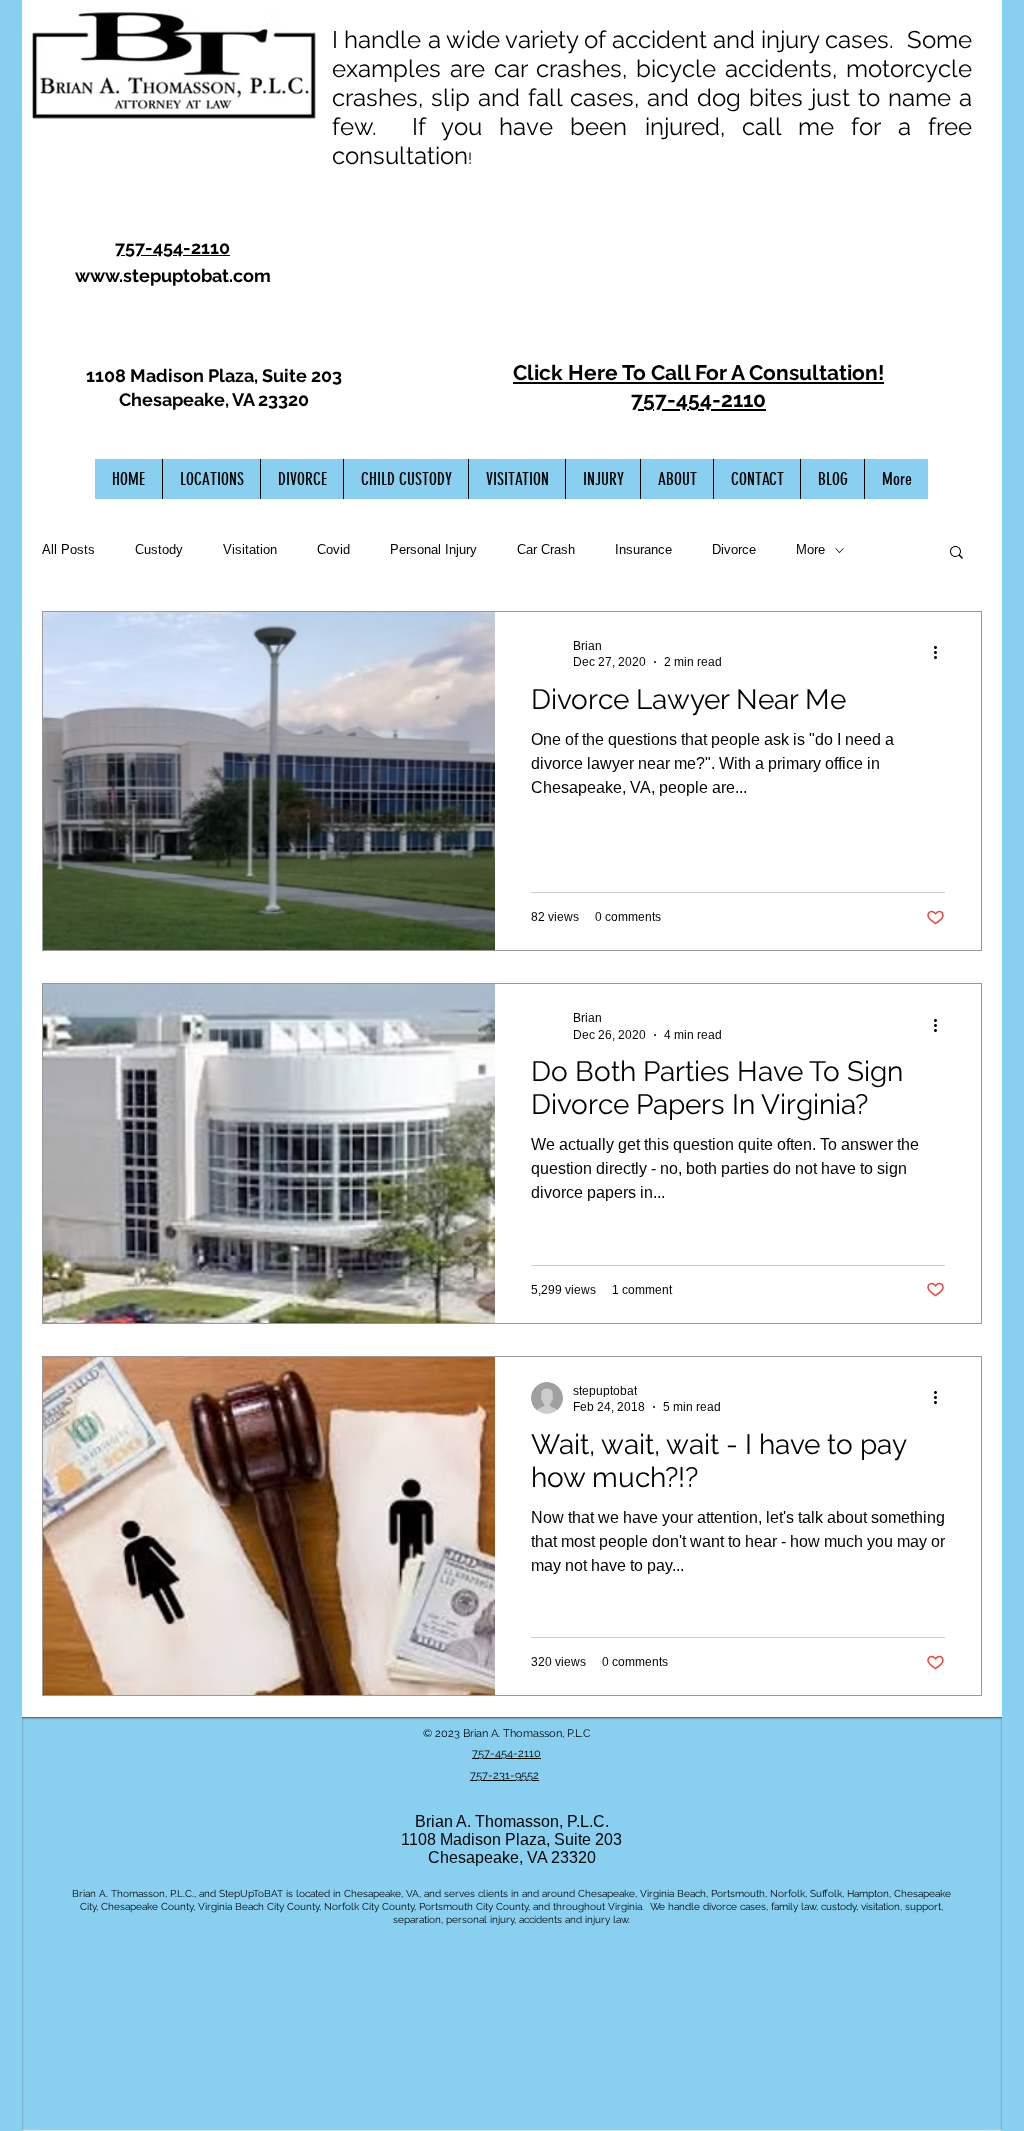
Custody (159, 549)
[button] (956, 553)
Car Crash (546, 549)
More (810, 549)
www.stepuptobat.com (173, 275)
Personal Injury (433, 549)
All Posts (68, 549)
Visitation (250, 549)
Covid (333, 549)
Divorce (734, 549)
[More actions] (942, 653)
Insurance (643, 549)
